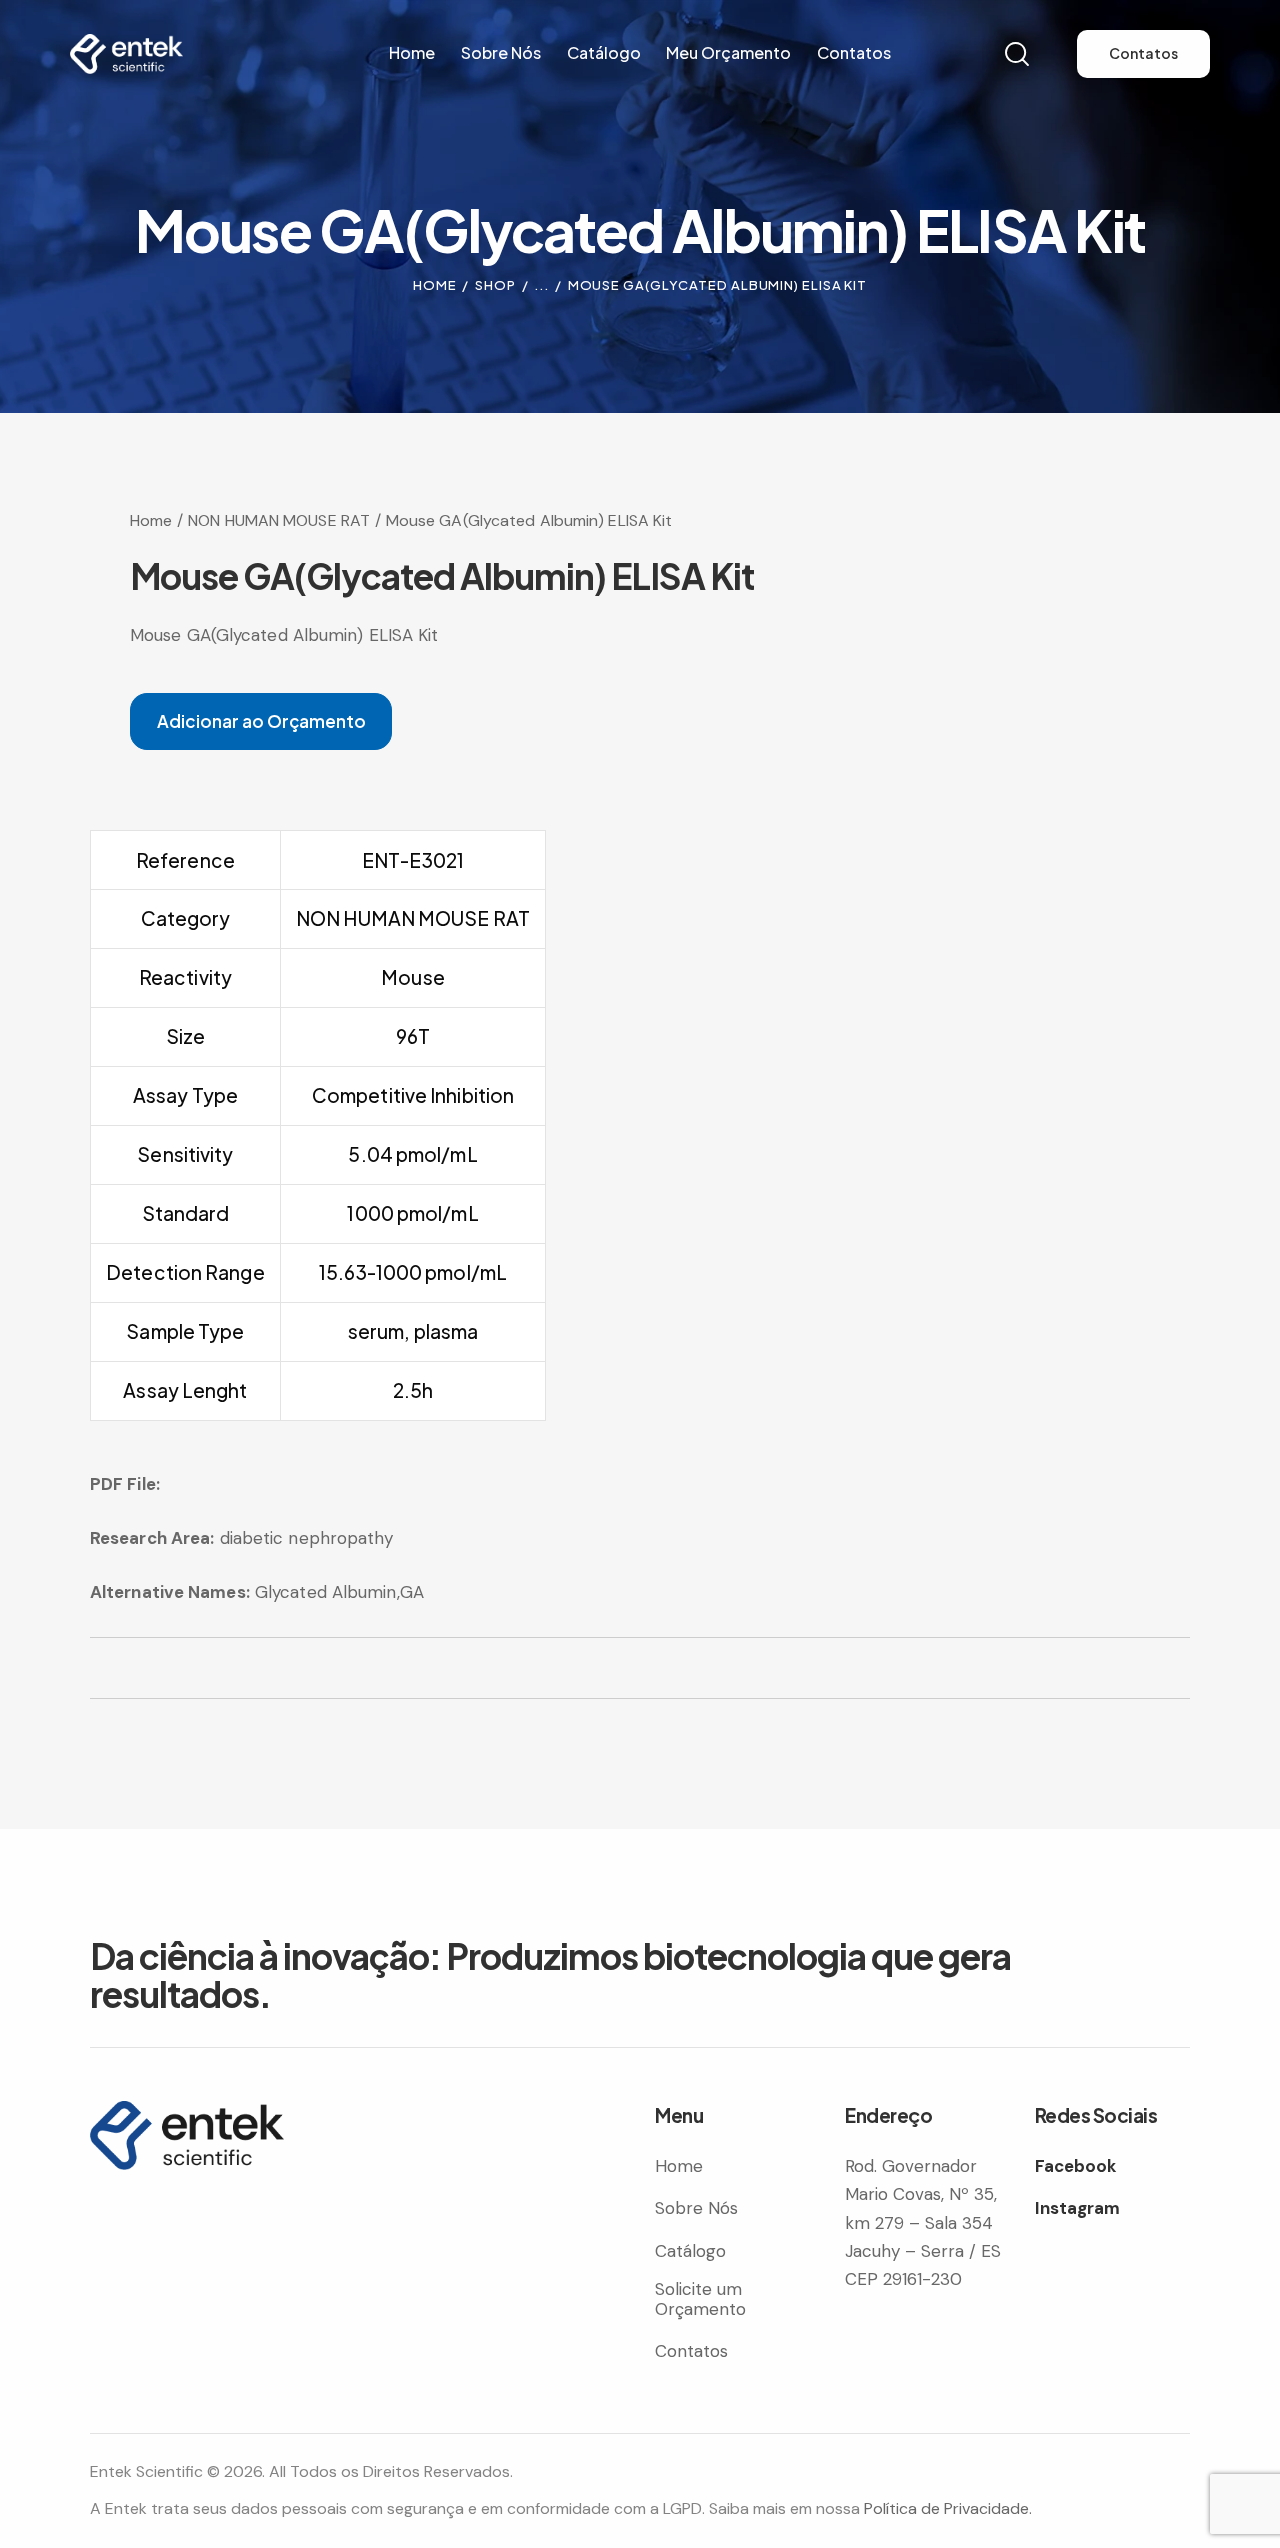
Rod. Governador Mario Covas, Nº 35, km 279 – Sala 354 (921, 2194)
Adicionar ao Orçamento (261, 721)
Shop (495, 285)
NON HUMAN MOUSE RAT (279, 520)
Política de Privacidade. (948, 2508)
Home (435, 285)
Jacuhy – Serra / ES (923, 2251)
